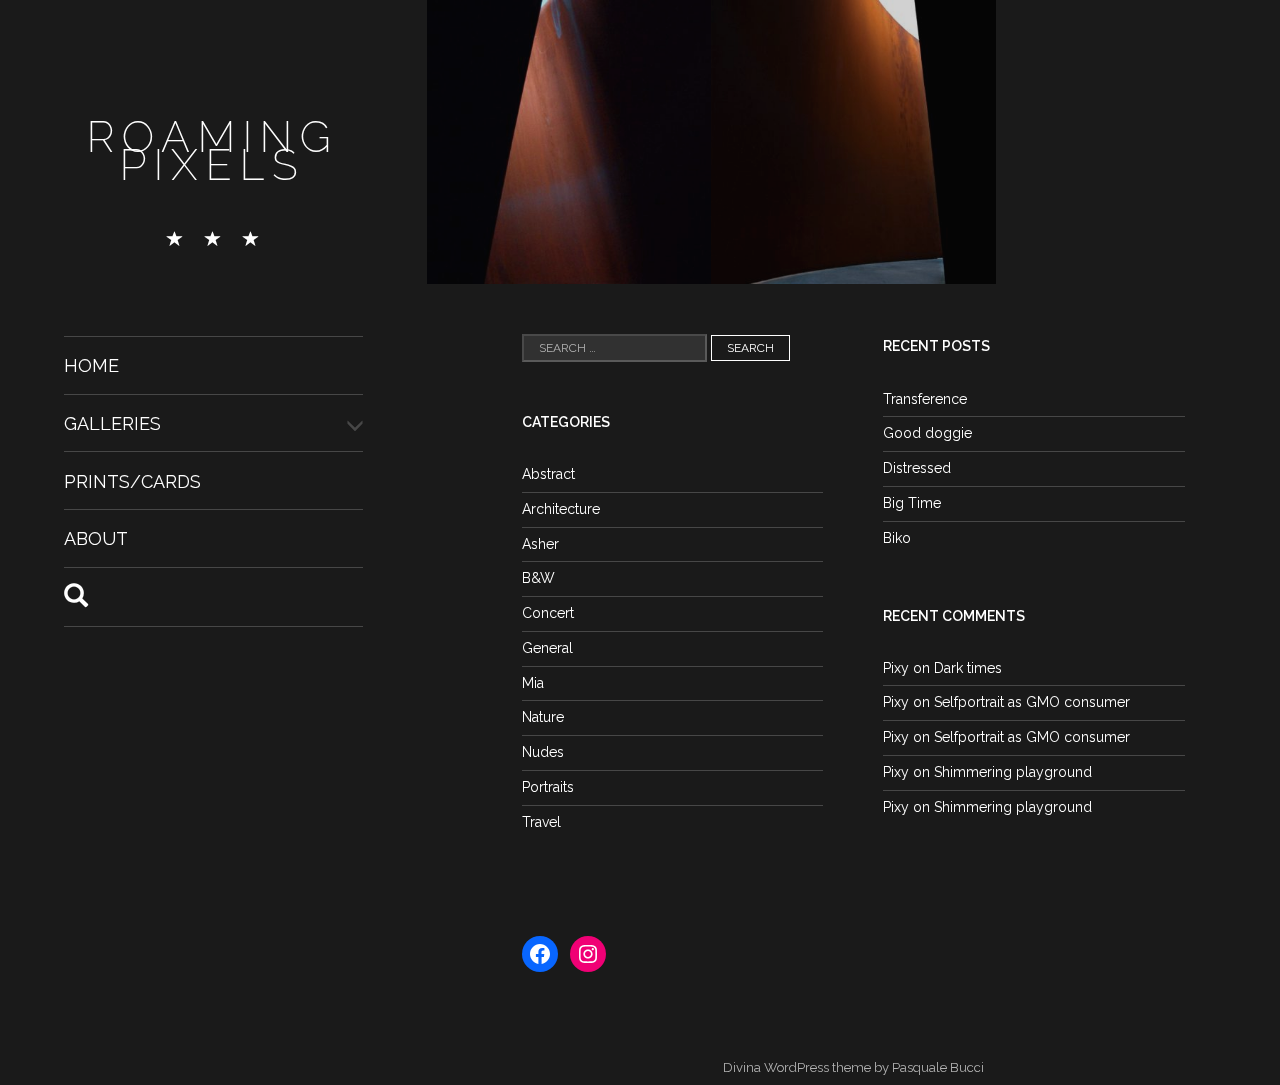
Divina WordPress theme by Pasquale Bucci (853, 1067)
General (547, 648)
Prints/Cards (132, 480)
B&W (538, 578)
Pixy (896, 668)
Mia (533, 683)
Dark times (968, 668)
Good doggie (927, 433)
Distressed (917, 468)
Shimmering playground (1013, 772)
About (96, 538)
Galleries (112, 423)
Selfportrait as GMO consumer (1032, 702)
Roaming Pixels (213, 151)
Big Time (912, 503)
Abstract (548, 474)
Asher (540, 544)
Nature (543, 717)
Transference (925, 399)
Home (91, 365)
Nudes (543, 752)
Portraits (548, 787)
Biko (897, 538)
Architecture (561, 509)
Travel (541, 822)
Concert (548, 613)
